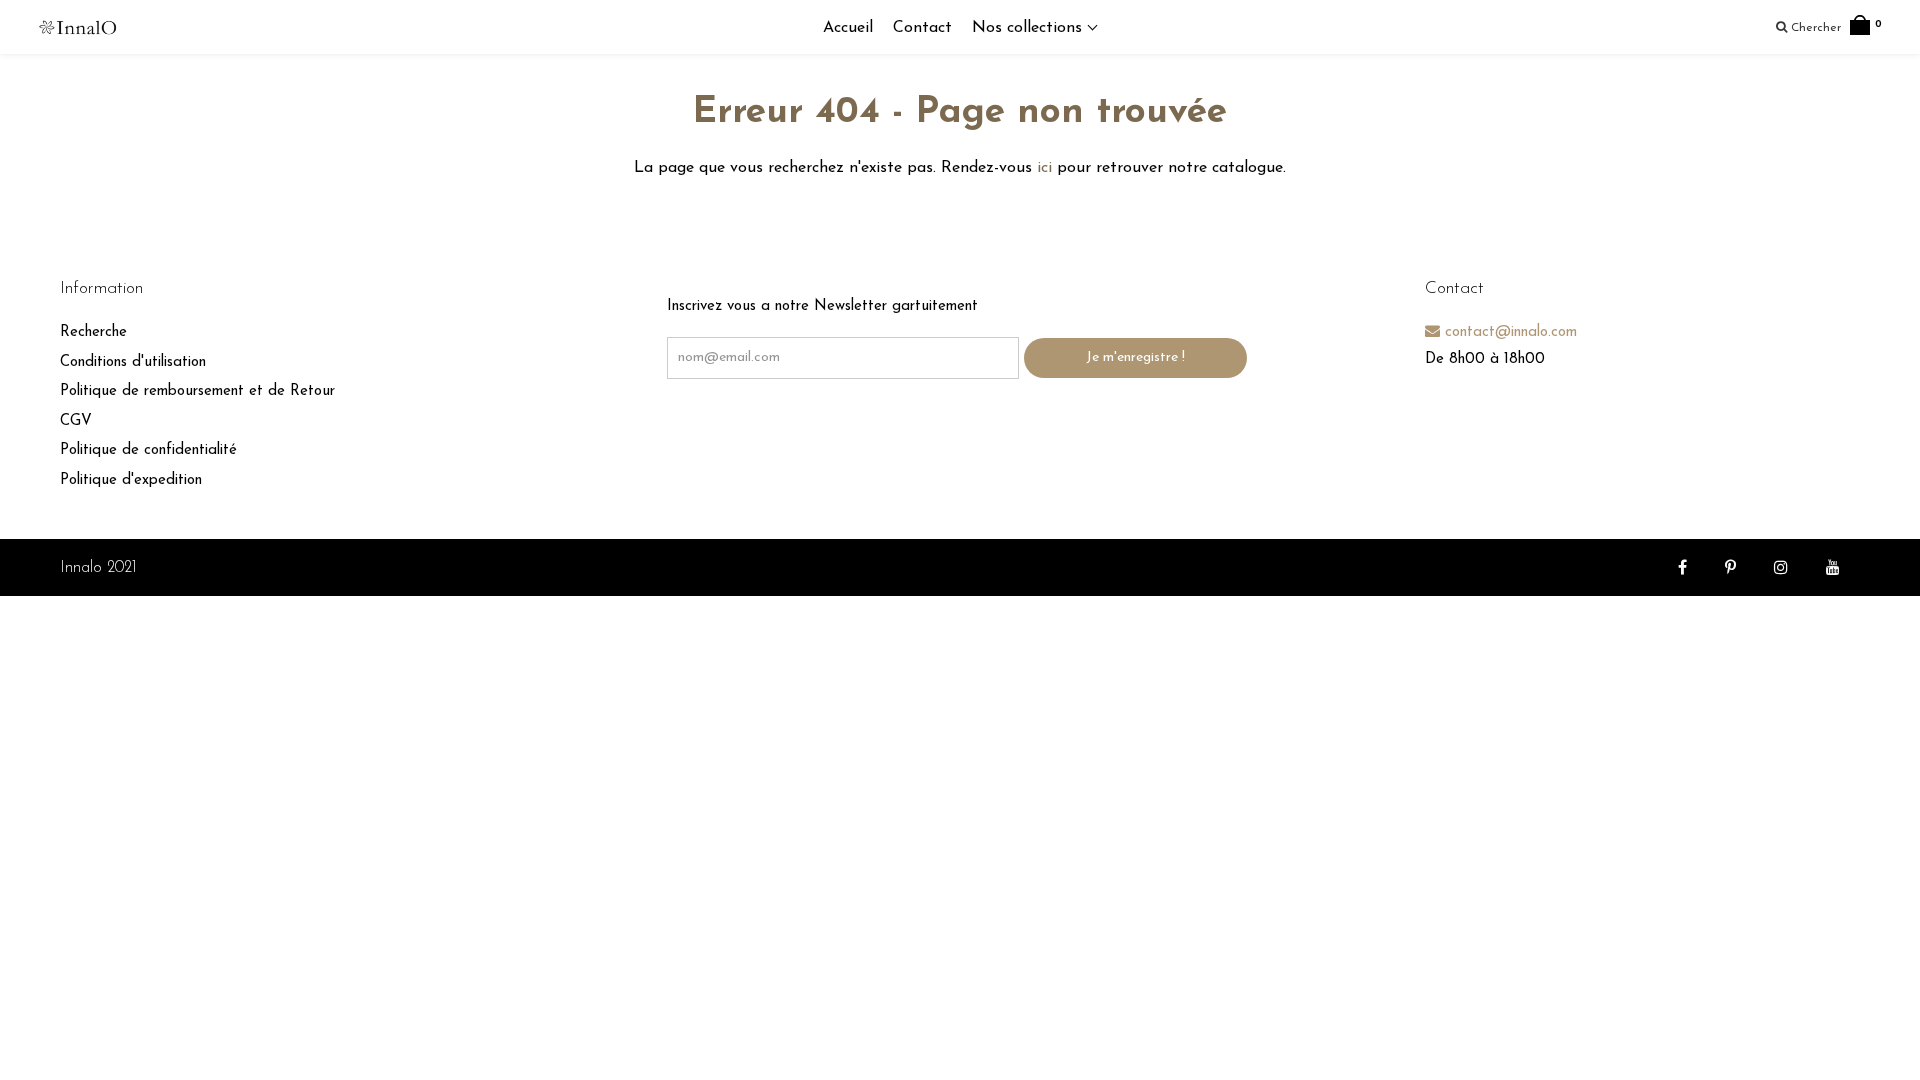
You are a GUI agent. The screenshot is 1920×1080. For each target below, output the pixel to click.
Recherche (93, 332)
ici (1044, 168)
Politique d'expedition (131, 480)
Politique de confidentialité (148, 450)
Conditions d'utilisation (133, 362)
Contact (922, 28)
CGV (76, 421)
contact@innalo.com (1508, 332)
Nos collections (1029, 28)
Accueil (848, 28)
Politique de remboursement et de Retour (197, 391)
